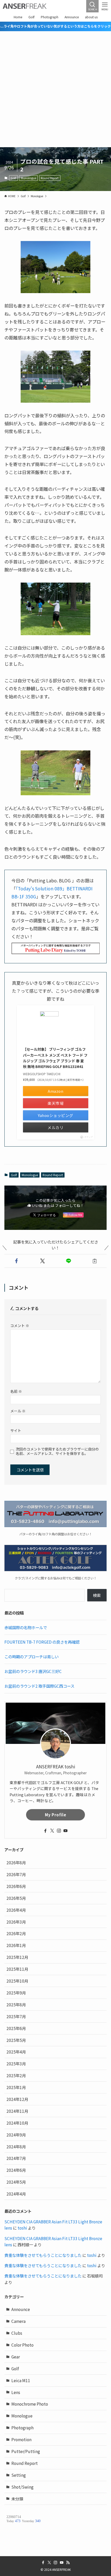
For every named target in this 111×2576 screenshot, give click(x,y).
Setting (19, 2475)
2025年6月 (16, 2028)
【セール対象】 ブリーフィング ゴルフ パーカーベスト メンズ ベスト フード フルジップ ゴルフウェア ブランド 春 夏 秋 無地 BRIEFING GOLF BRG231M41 (55, 1058)
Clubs (17, 2333)
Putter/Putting (26, 2451)
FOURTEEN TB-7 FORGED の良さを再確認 (42, 1642)
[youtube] (66, 1831)
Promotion (21, 2439)
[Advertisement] (55, 89)
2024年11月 (17, 2111)
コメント (20, 1326)
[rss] (68, 2563)
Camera (18, 2321)
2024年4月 (16, 2194)
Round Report (50, 178)
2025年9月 (16, 1993)
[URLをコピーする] (95, 1261)
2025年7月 (16, 2016)
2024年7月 (16, 2158)
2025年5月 (16, 2040)
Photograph (22, 2428)
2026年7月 (16, 1874)
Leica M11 (21, 2380)
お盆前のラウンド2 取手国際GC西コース (39, 1686)
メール (18, 1411)
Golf (13, 178)
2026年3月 (16, 1922)
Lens (16, 2392)
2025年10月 (17, 1981)
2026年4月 (16, 1910)
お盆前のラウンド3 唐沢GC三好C (33, 1671)
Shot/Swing (22, 2487)
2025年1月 (16, 2087)
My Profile (56, 1815)
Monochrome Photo (30, 2404)
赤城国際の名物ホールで (26, 1627)
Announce (21, 2309)
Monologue (29, 178)
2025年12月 (17, 1957)
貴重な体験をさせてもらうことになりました (43, 2255)
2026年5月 (16, 1898)
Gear (16, 2357)
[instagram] (59, 1831)
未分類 (17, 2499)
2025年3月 (16, 2064)
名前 (16, 1391)
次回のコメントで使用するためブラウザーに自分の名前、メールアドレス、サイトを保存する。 (57, 1451)
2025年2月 (16, 2075)
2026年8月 (16, 1862)
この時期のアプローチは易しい (31, 1656)
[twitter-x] (52, 1831)
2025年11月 (17, 1969)
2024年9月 (16, 2135)
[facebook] (45, 1831)
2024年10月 (17, 2123)
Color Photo (22, 2345)
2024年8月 (16, 2147)
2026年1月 (16, 1945)
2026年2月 (16, 1933)
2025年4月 (16, 2052)
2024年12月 (17, 2099)
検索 (97, 1595)
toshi (22, 2228)
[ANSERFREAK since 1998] (25, 6)
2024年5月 (16, 2182)
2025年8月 (16, 2005)
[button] (16, 1261)
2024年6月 (16, 2170)
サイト (16, 1430)
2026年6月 (16, 1886)
